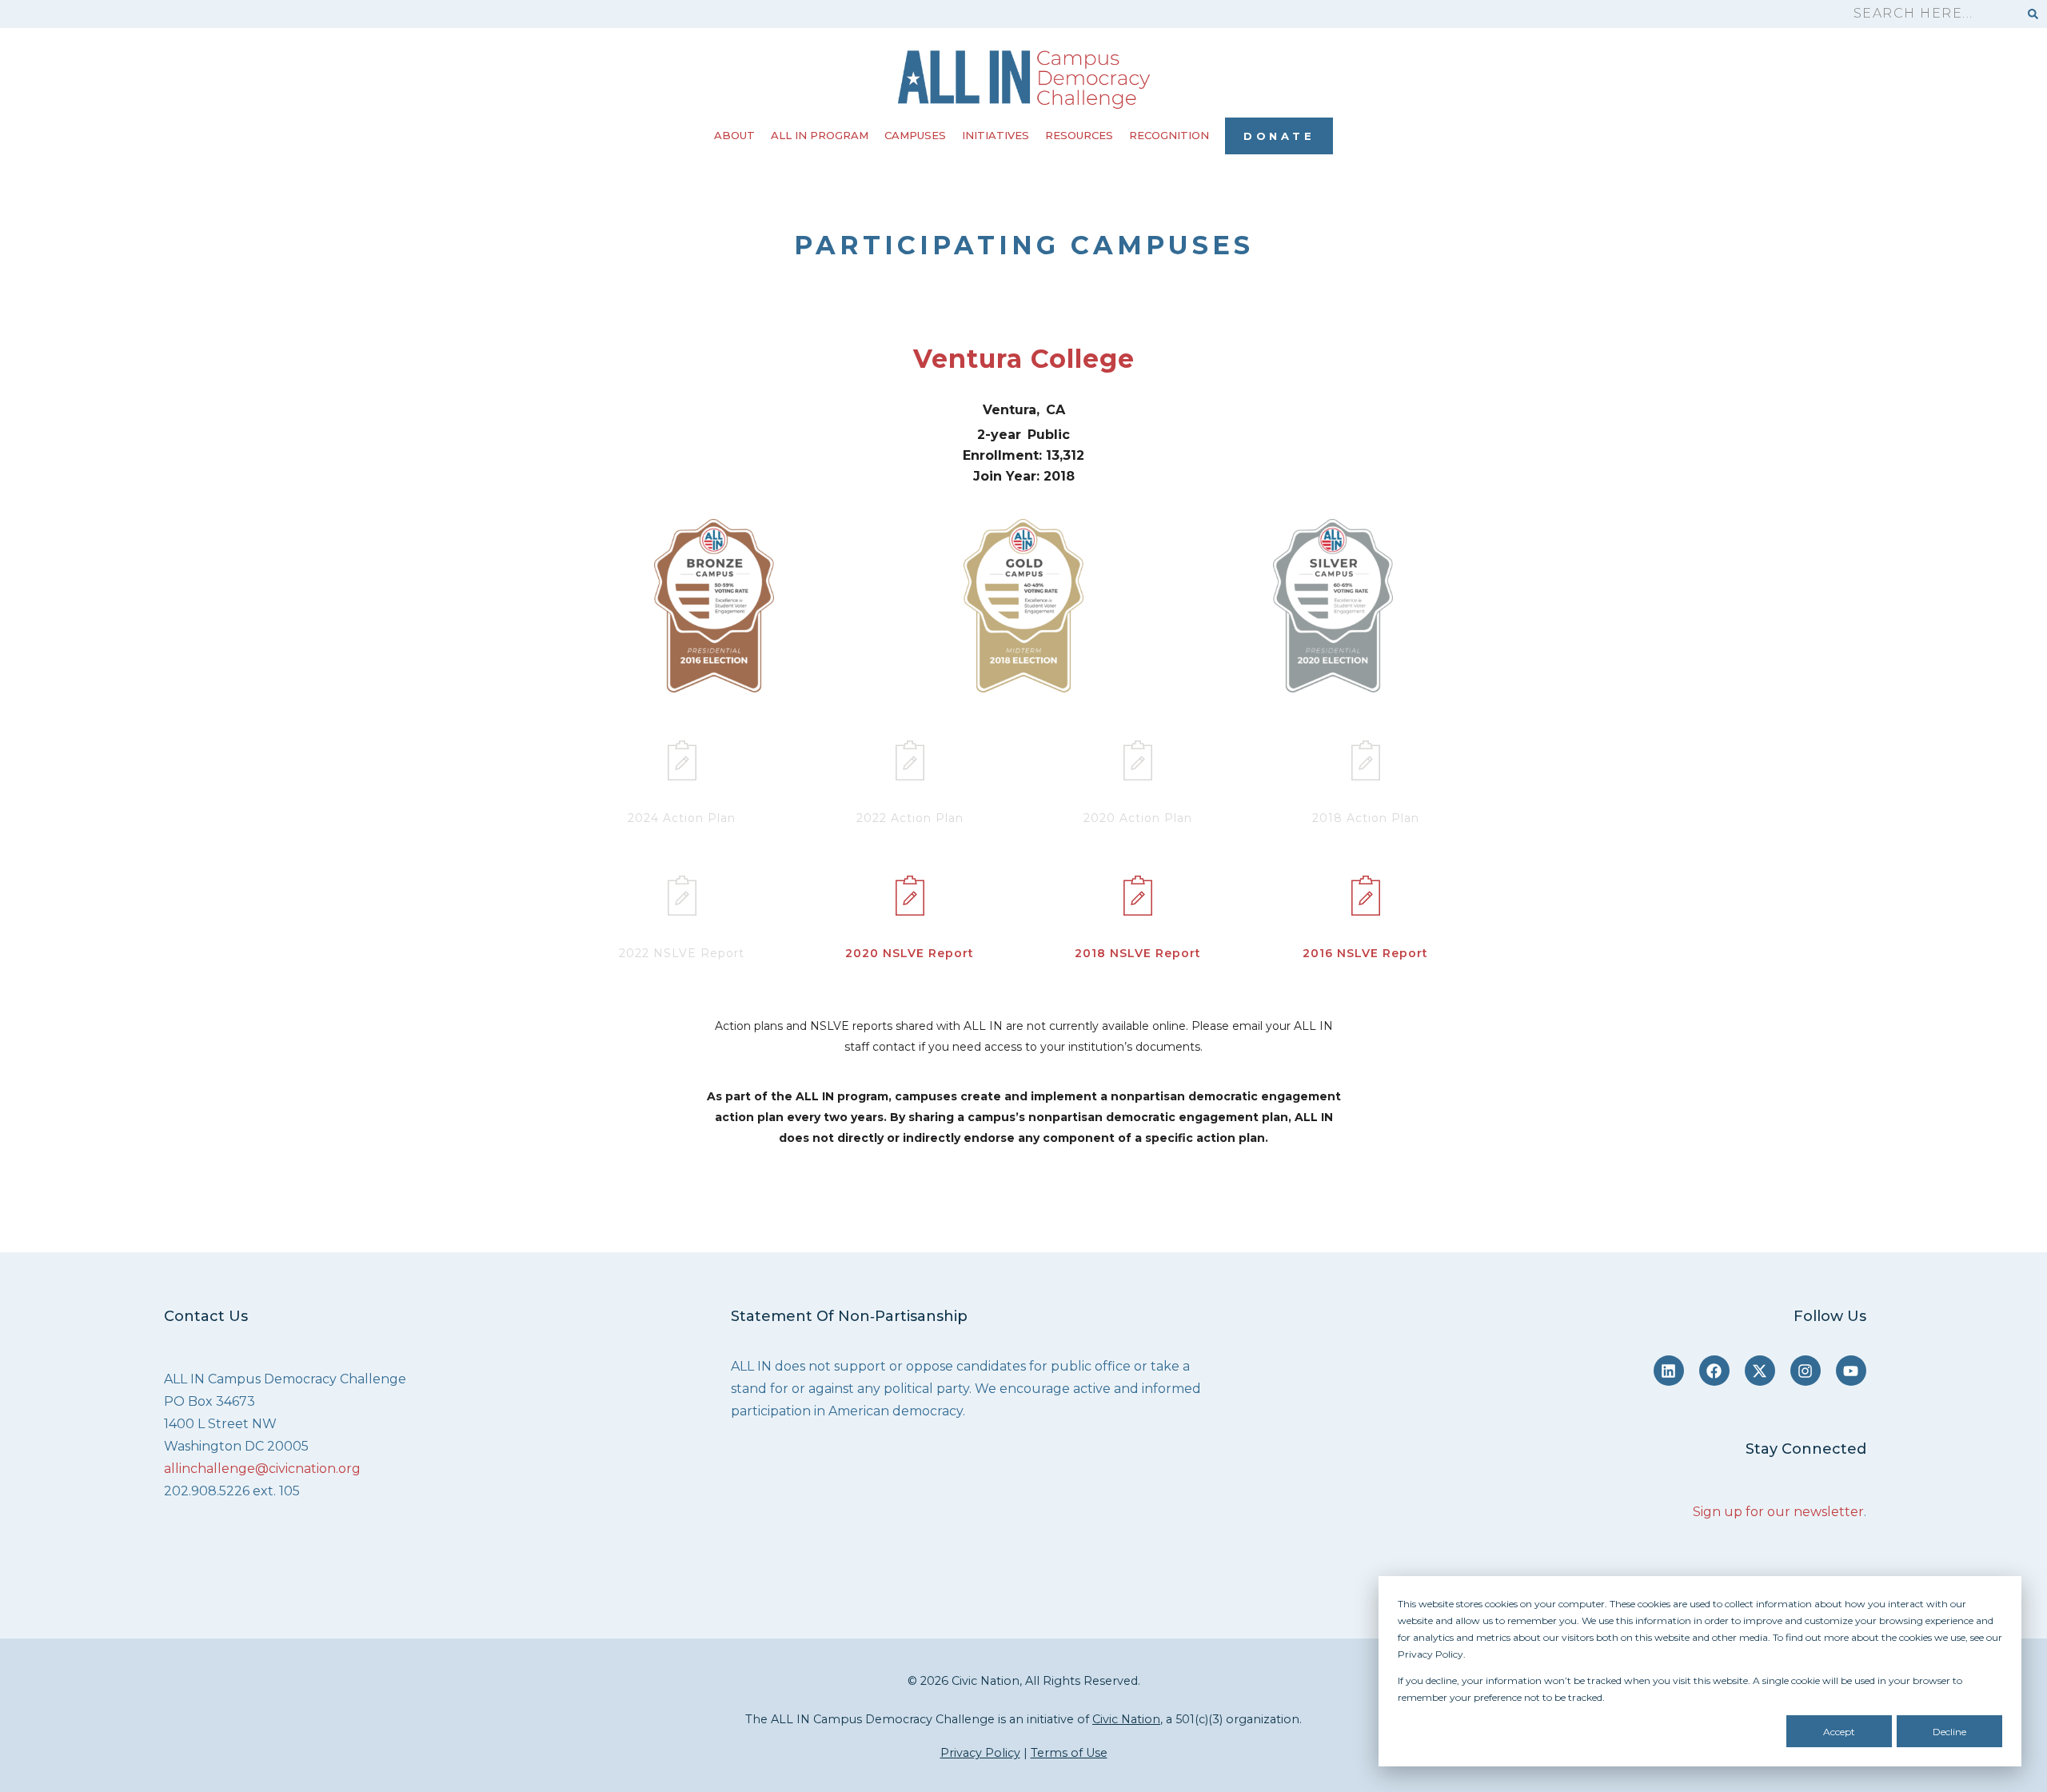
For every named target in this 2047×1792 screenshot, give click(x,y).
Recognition (1169, 135)
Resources (1079, 135)
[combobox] (1929, 14)
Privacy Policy (980, 1753)
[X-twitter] (1760, 1371)
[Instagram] (1806, 1371)
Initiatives (996, 135)
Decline (1949, 1732)
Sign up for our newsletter (1778, 1512)
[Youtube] (1851, 1371)
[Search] (2033, 14)
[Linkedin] (1669, 1371)
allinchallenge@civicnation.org (262, 1469)
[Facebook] (1714, 1371)
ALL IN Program (820, 135)
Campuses (915, 135)
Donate (1279, 136)
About (734, 135)
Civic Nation (1126, 1719)
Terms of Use (1069, 1753)
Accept (1839, 1732)
